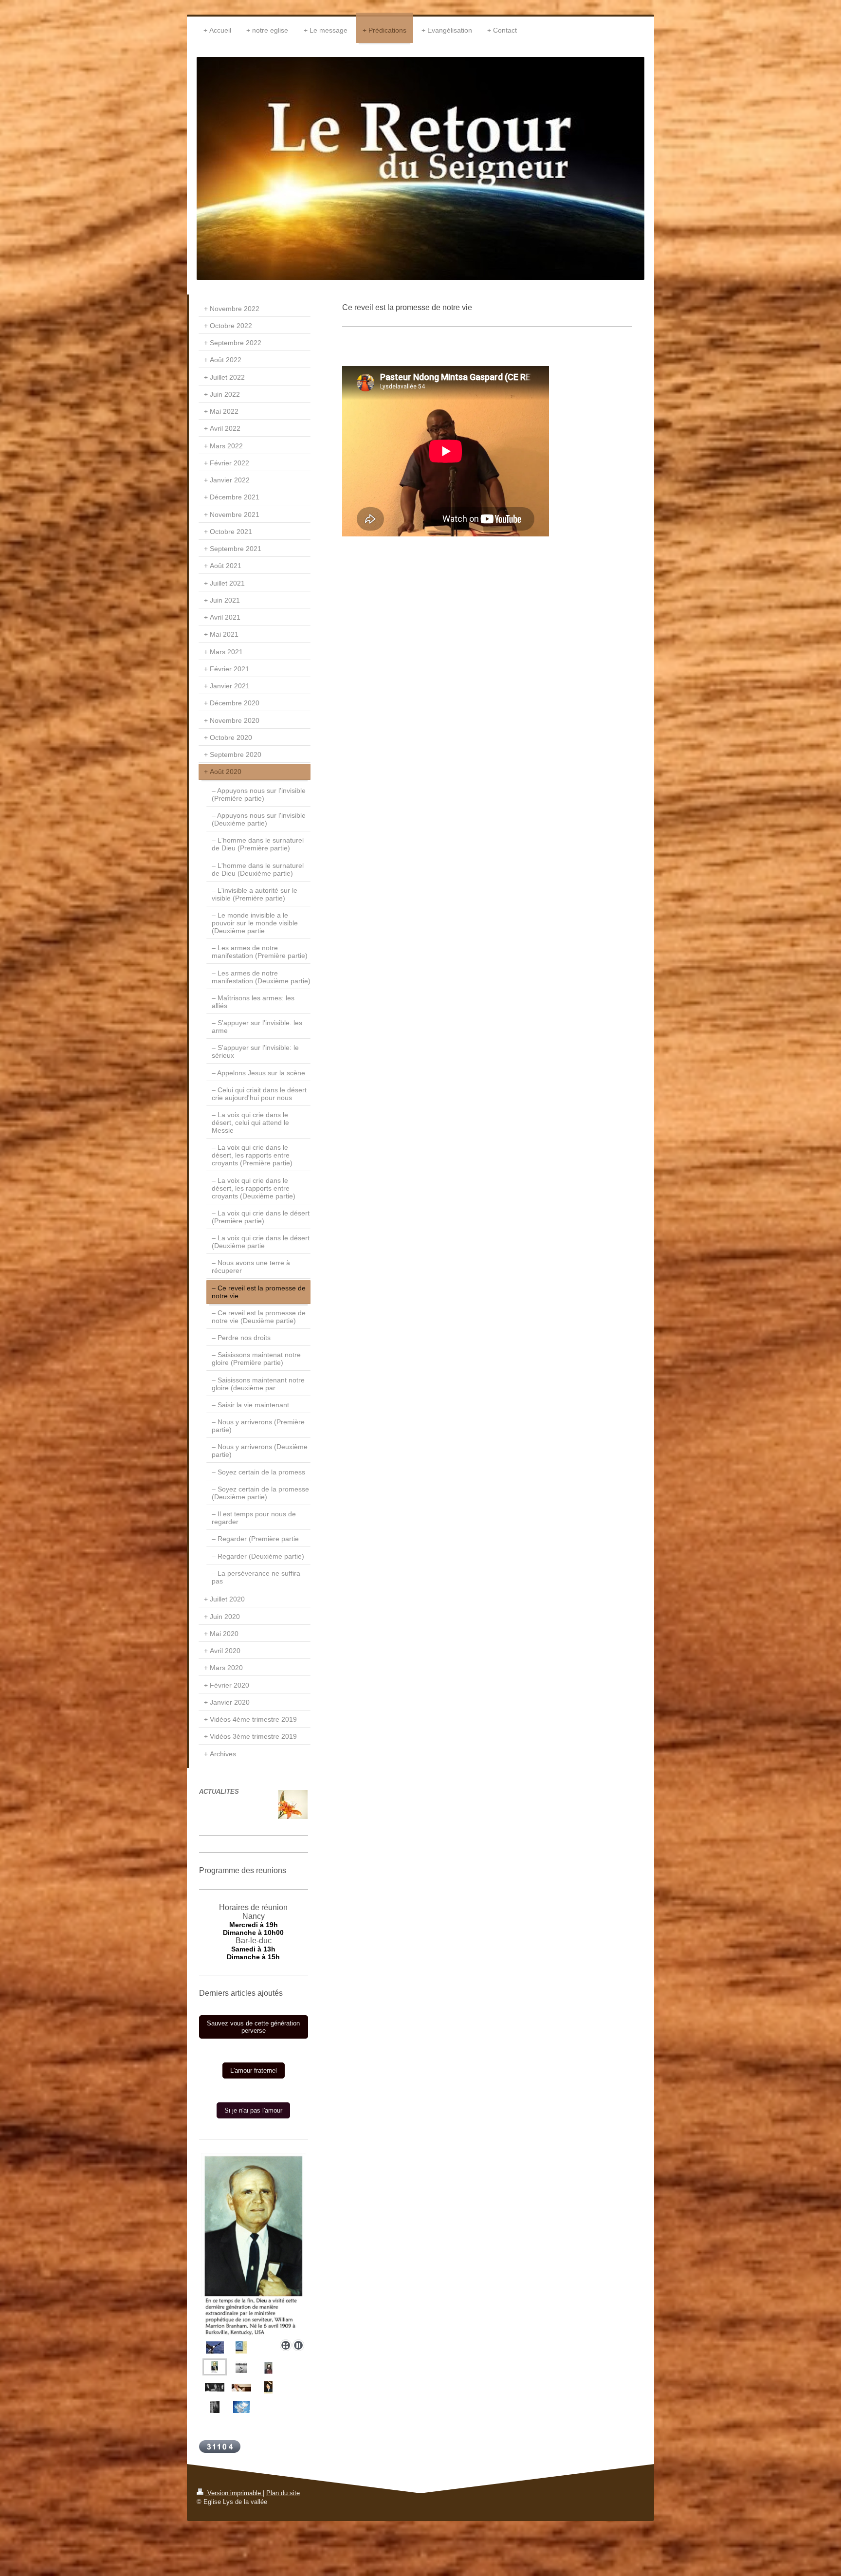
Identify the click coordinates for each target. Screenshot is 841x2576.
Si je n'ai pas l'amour (253, 2110)
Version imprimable (234, 2493)
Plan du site (283, 2493)
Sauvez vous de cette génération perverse (253, 2027)
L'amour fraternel (254, 2070)
